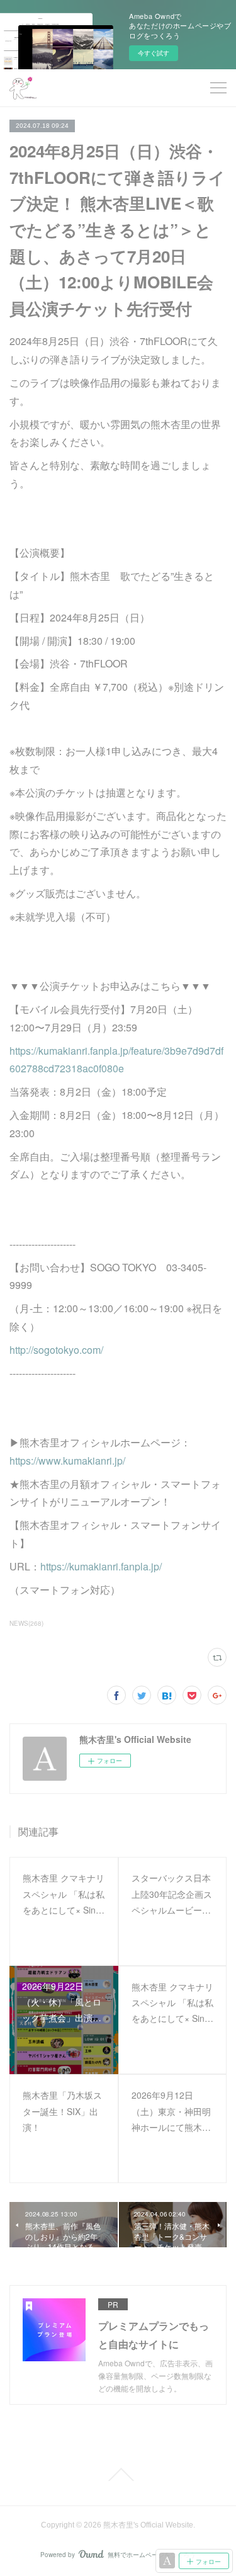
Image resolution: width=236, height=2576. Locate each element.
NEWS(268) (26, 1623)
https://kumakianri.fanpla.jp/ (101, 1566)
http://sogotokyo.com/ (56, 1350)
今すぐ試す (154, 53)
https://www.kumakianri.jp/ (67, 1461)
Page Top (118, 2475)
